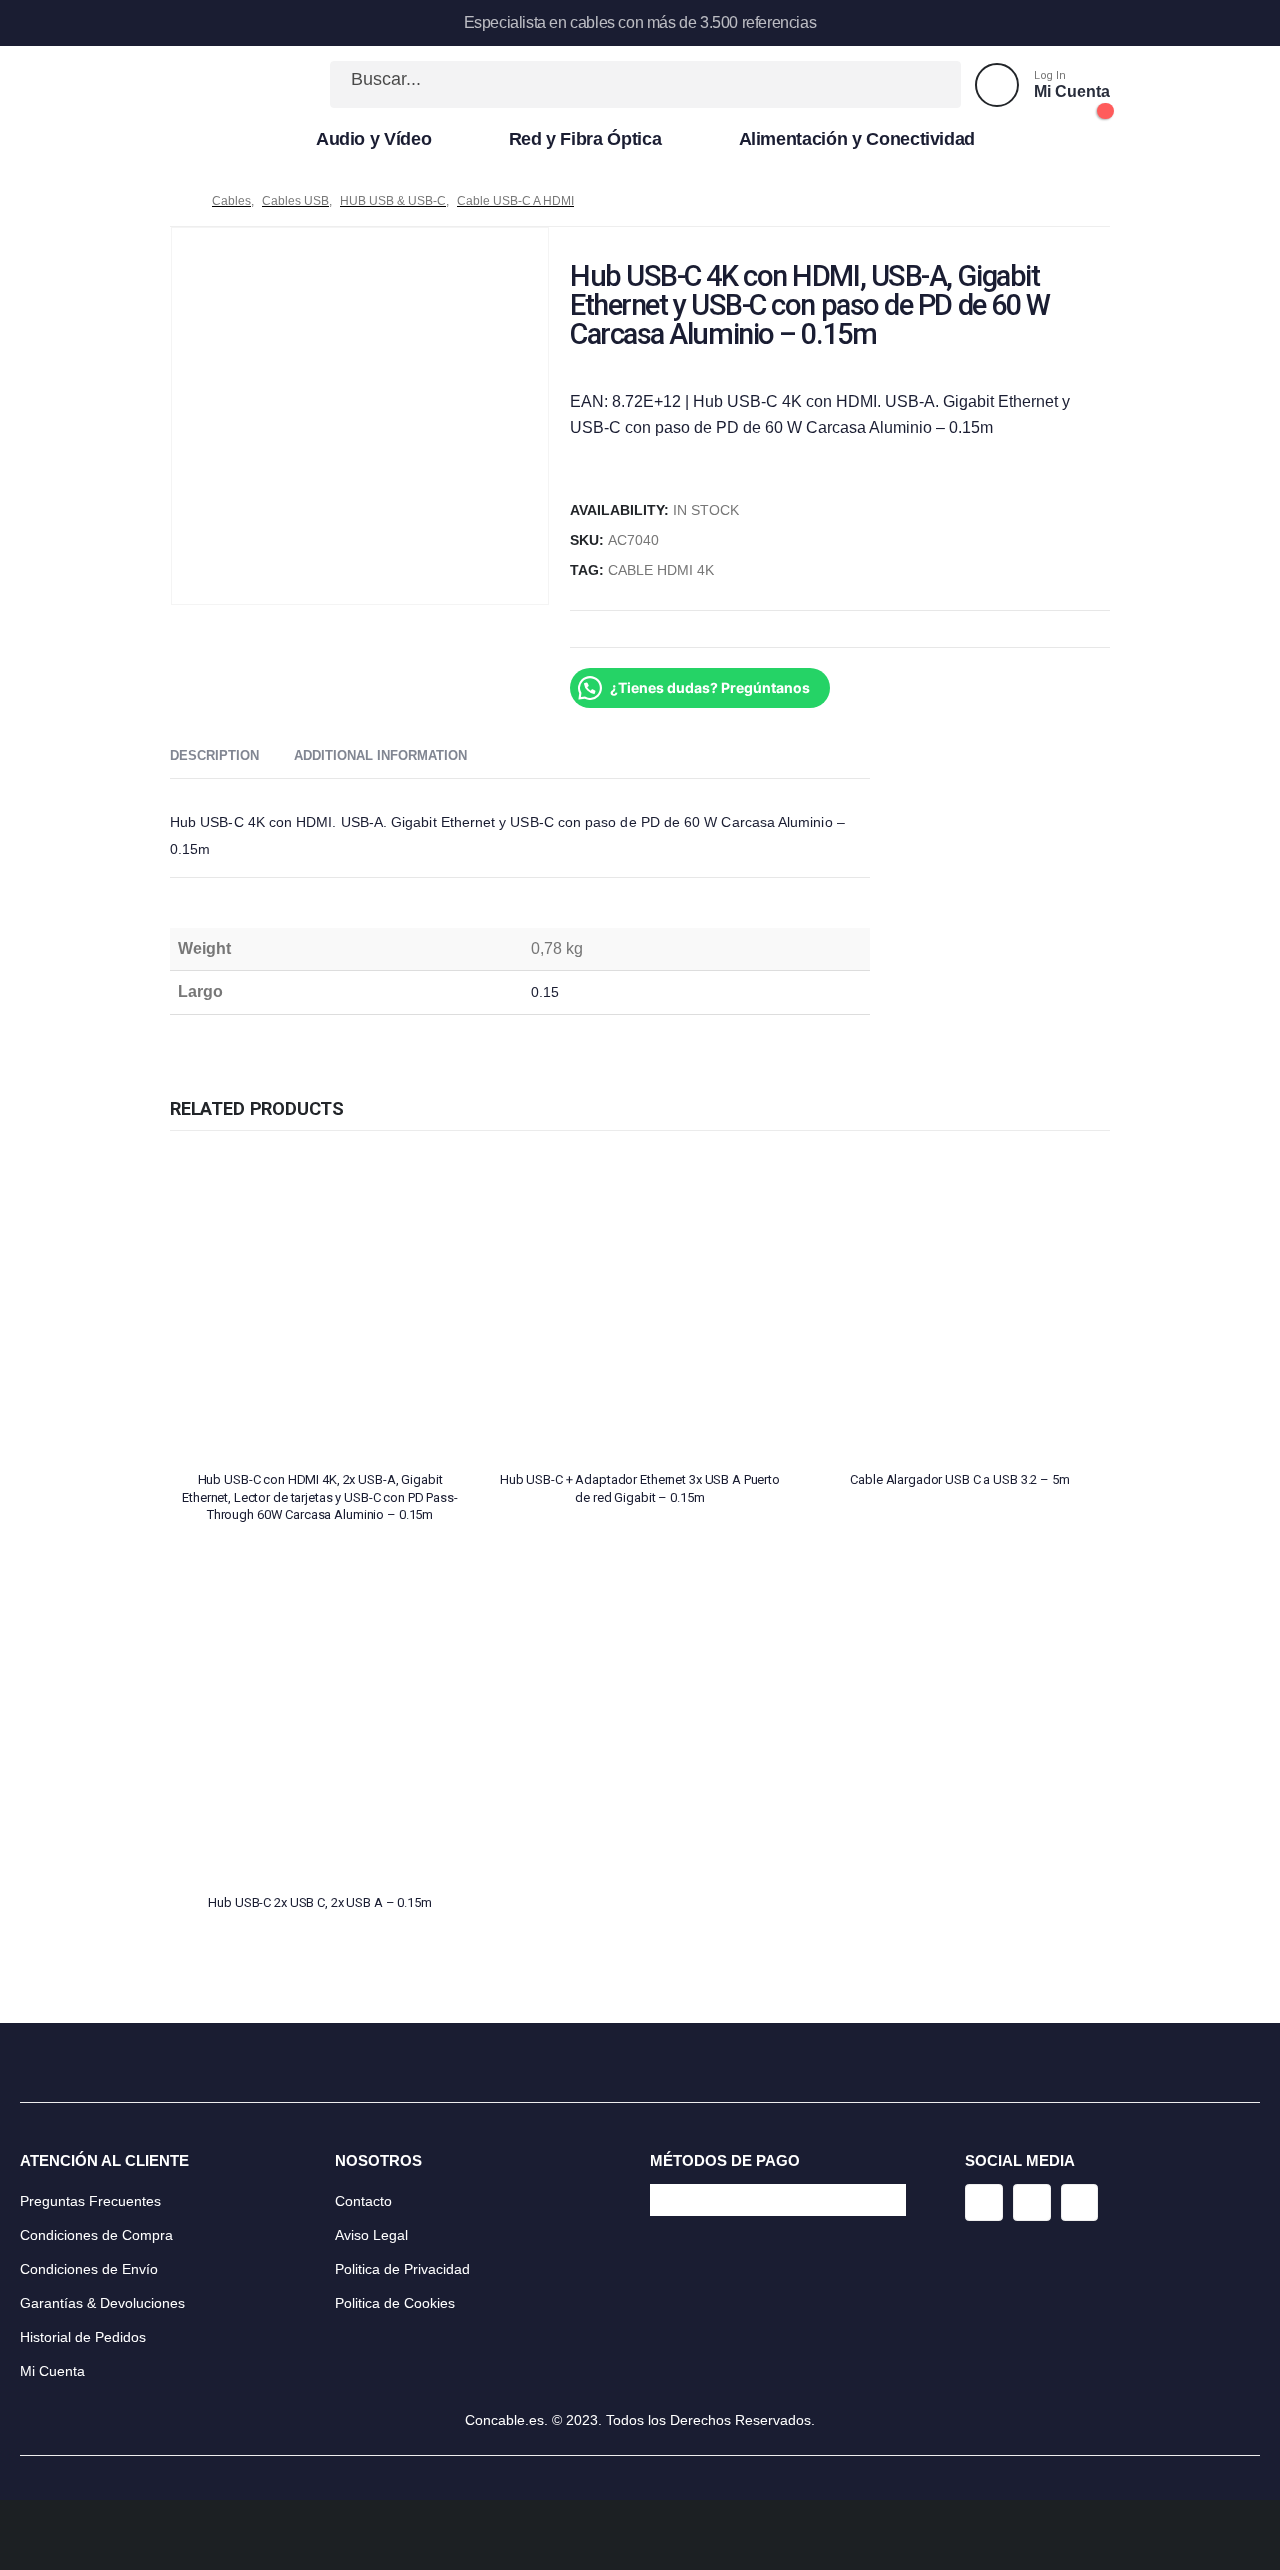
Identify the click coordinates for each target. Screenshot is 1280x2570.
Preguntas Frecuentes (90, 2201)
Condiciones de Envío (89, 2269)
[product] (320, 1305)
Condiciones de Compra (96, 2235)
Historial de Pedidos (83, 2337)
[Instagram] (984, 2203)
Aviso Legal (371, 2235)
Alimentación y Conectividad (857, 139)
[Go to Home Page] (177, 201)
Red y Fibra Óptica (585, 139)
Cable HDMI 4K (661, 570)
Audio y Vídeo (373, 139)
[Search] (924, 84)
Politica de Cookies (395, 2303)
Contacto (363, 2201)
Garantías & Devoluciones (102, 2303)
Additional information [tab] (380, 755)
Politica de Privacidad (402, 2269)
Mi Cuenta (52, 2371)
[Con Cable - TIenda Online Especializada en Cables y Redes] (236, 85)
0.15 (545, 992)
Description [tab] (214, 755)
